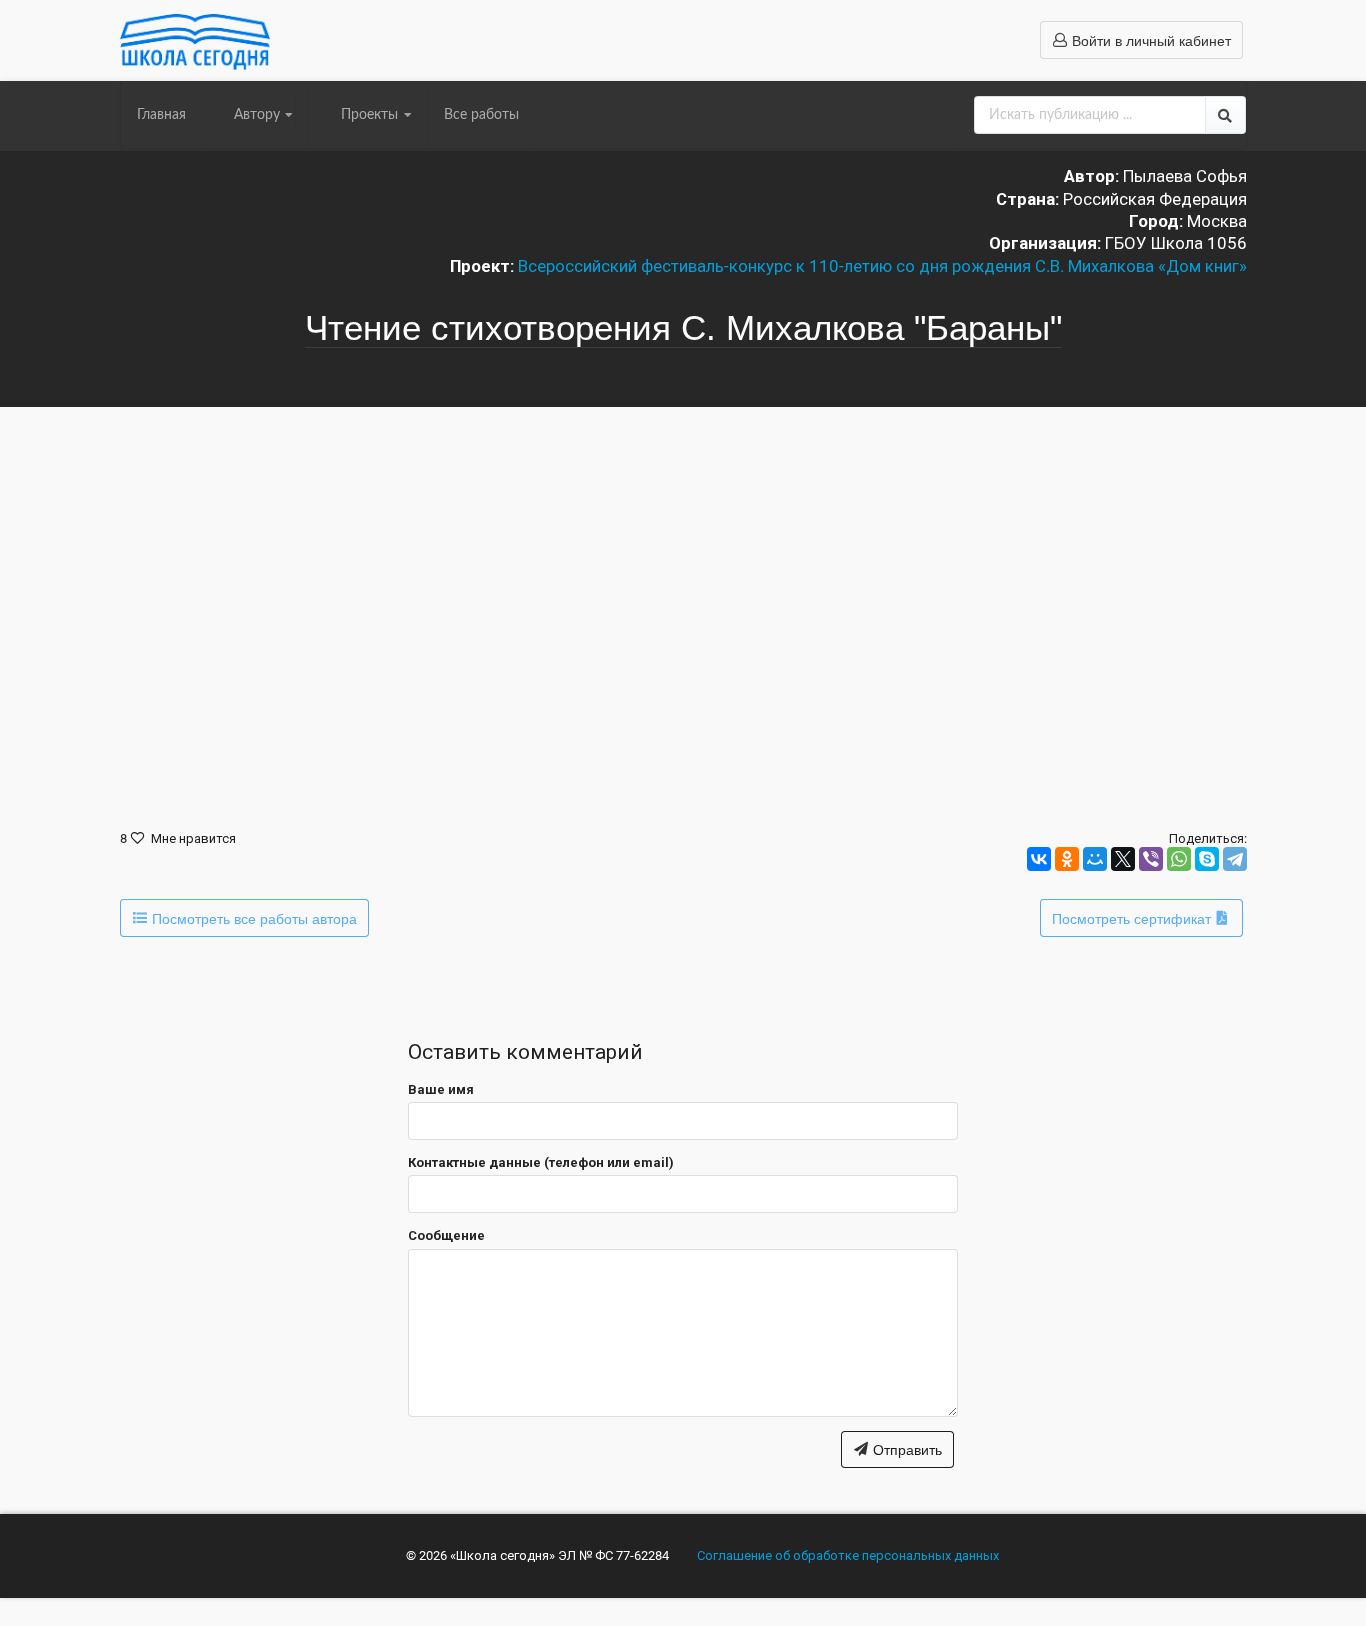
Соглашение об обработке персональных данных (848, 1555)
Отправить (905, 1449)
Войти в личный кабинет (1149, 40)
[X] (1123, 859)
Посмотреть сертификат (1133, 918)
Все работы (481, 115)
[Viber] (1151, 859)
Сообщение (446, 1235)
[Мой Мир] (1095, 859)
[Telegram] (1235, 859)
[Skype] (1207, 859)
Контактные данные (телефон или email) (541, 1162)
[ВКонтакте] (1039, 859)
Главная (161, 115)
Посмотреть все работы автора (252, 918)
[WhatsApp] (1179, 859)
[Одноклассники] (1067, 859)
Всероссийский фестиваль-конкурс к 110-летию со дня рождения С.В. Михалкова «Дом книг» (882, 266)
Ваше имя (441, 1089)
